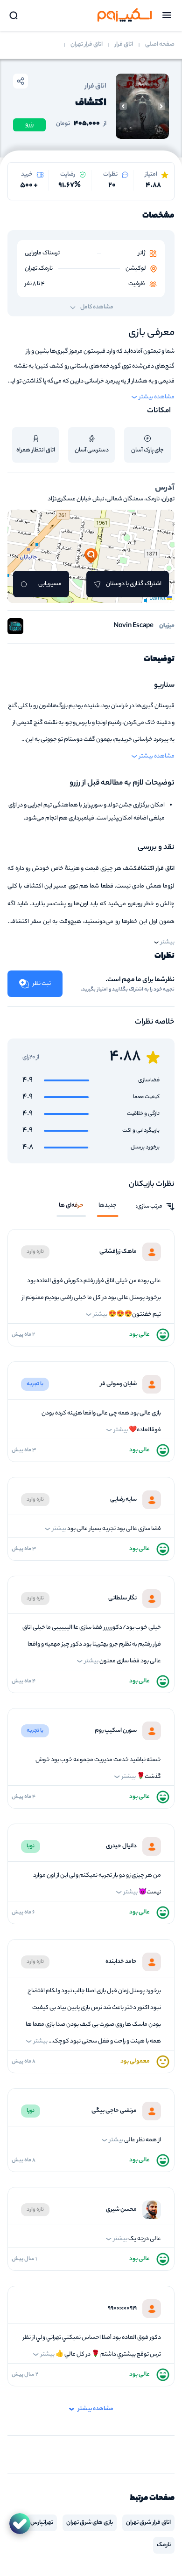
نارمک (164, 2545)
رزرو (29, 125)
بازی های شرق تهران (90, 2523)
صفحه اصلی (160, 45)
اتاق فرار (124, 45)
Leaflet (158, 599)
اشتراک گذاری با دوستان (134, 584)
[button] (91, 556)
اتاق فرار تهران (87, 45)
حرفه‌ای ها (71, 1206)
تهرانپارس (42, 2523)
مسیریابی (50, 584)
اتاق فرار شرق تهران (148, 2523)
